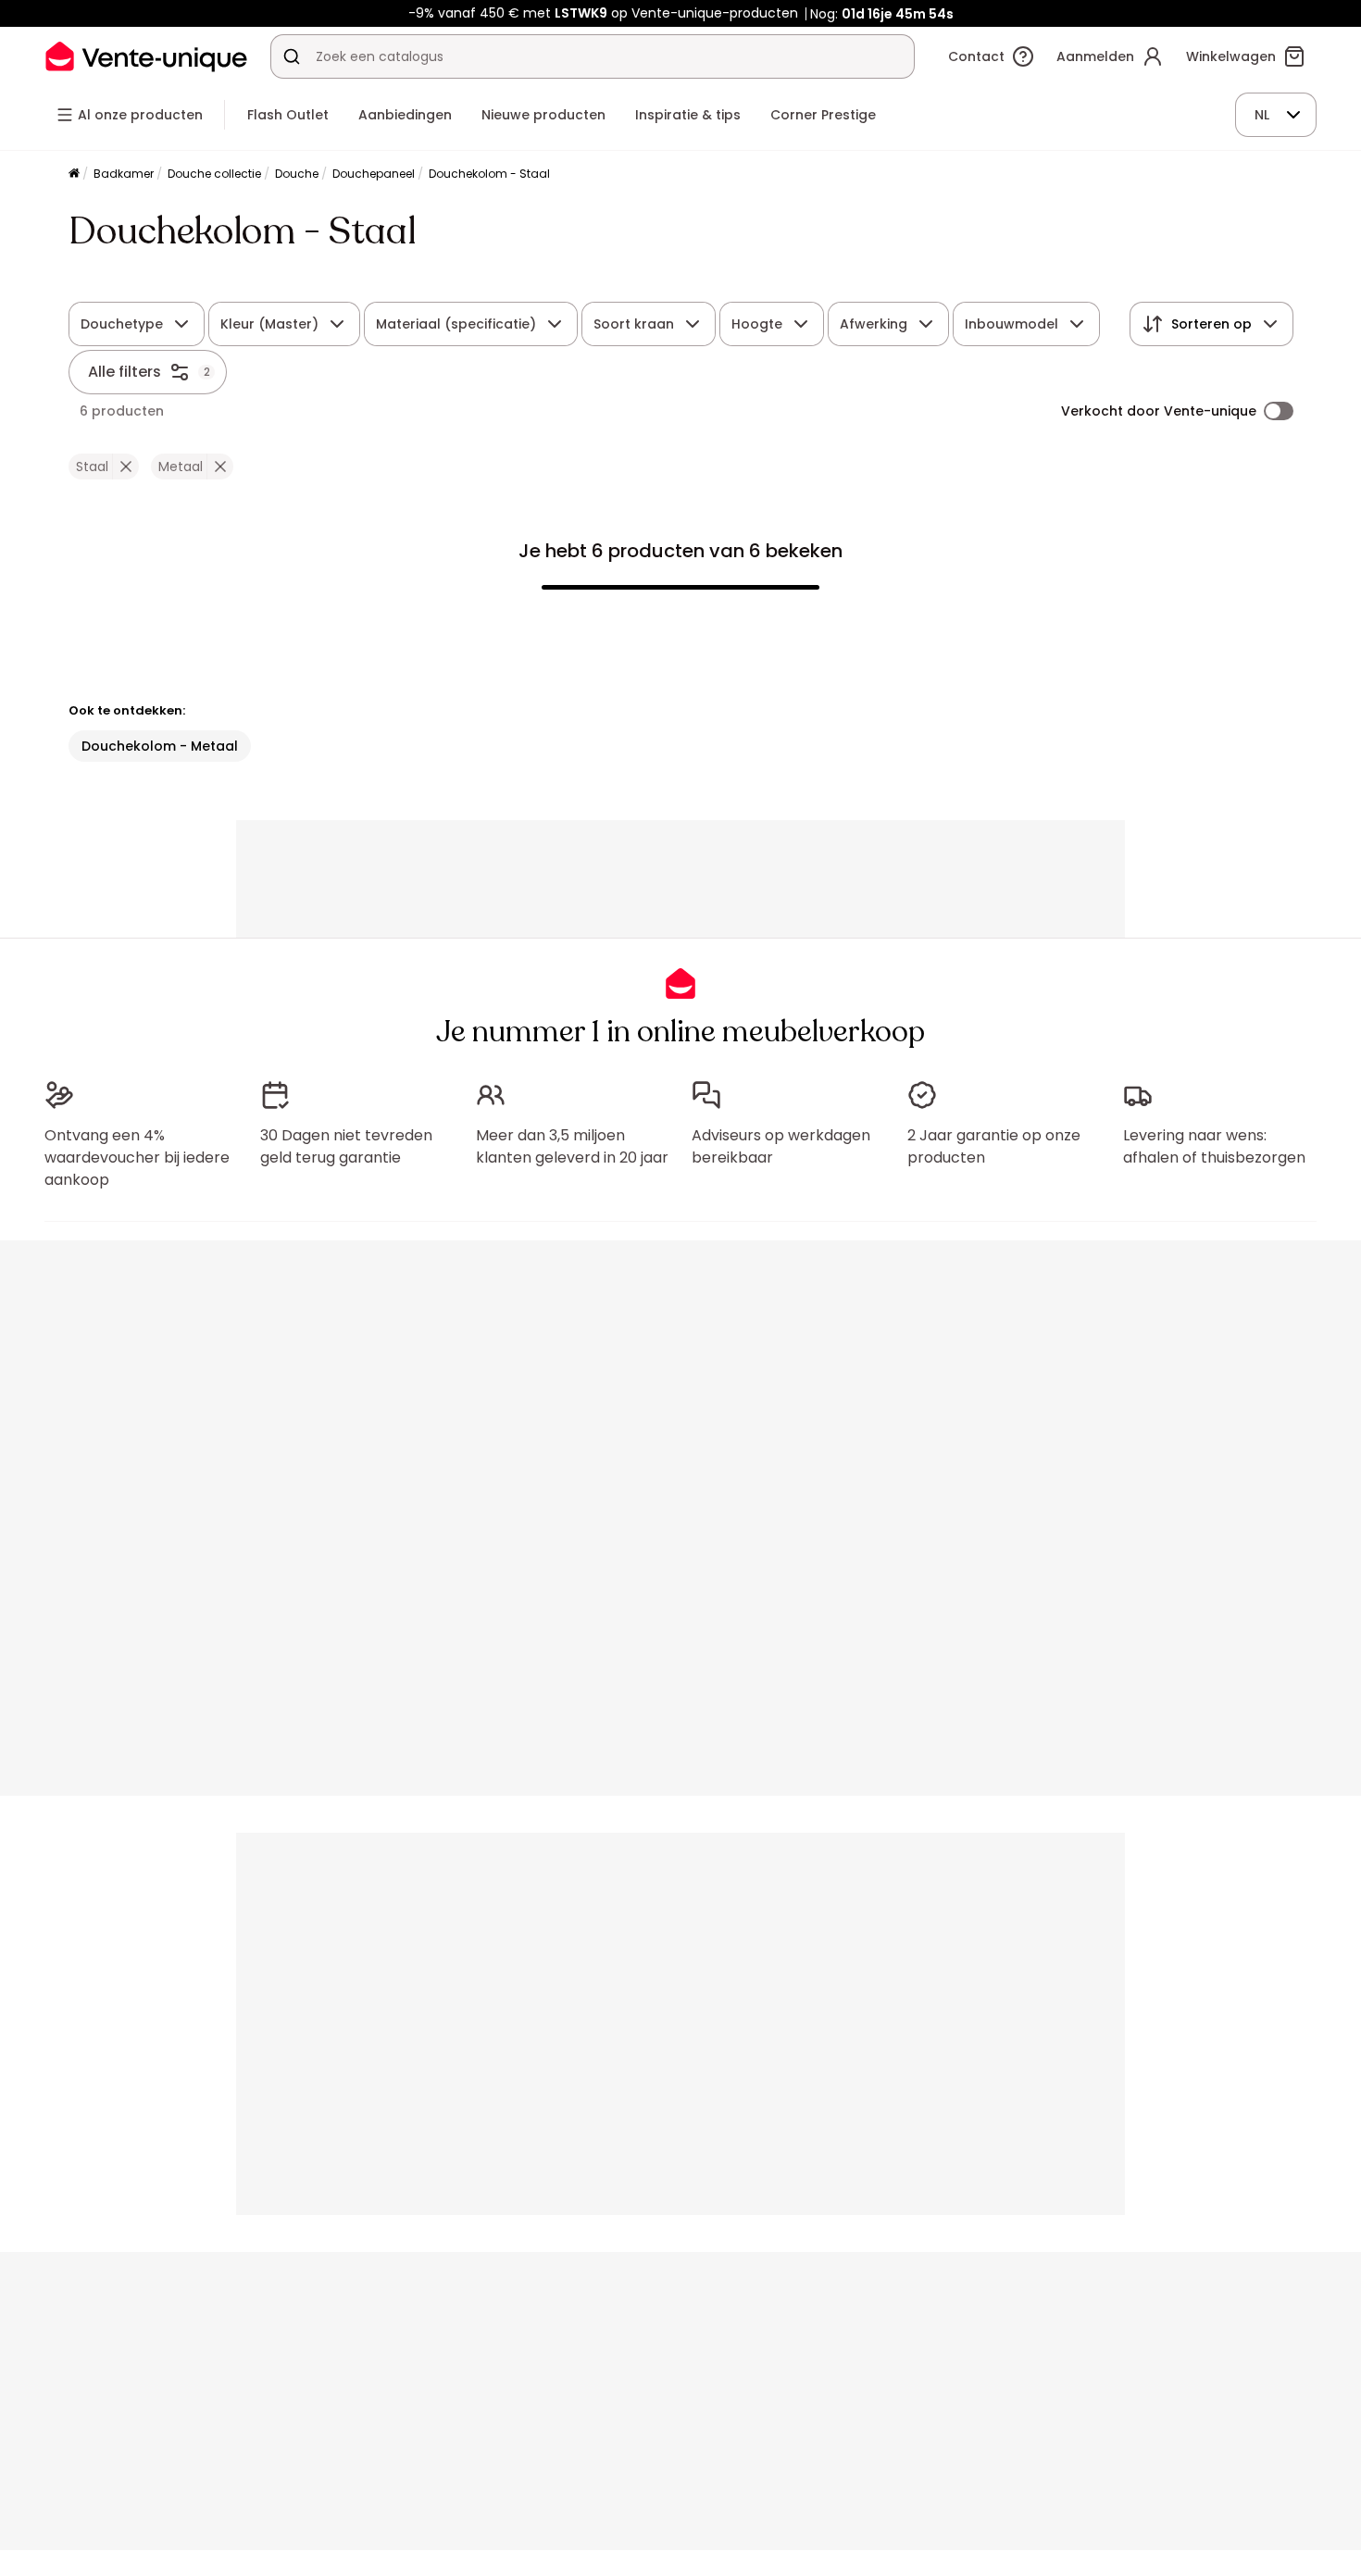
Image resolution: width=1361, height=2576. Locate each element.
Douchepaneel (374, 174)
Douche (297, 174)
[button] (125, 467)
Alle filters (125, 372)
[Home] (74, 174)
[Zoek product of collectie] (292, 56)
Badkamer (124, 174)
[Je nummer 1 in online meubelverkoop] (146, 56)
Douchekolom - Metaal (160, 746)
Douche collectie (214, 174)
